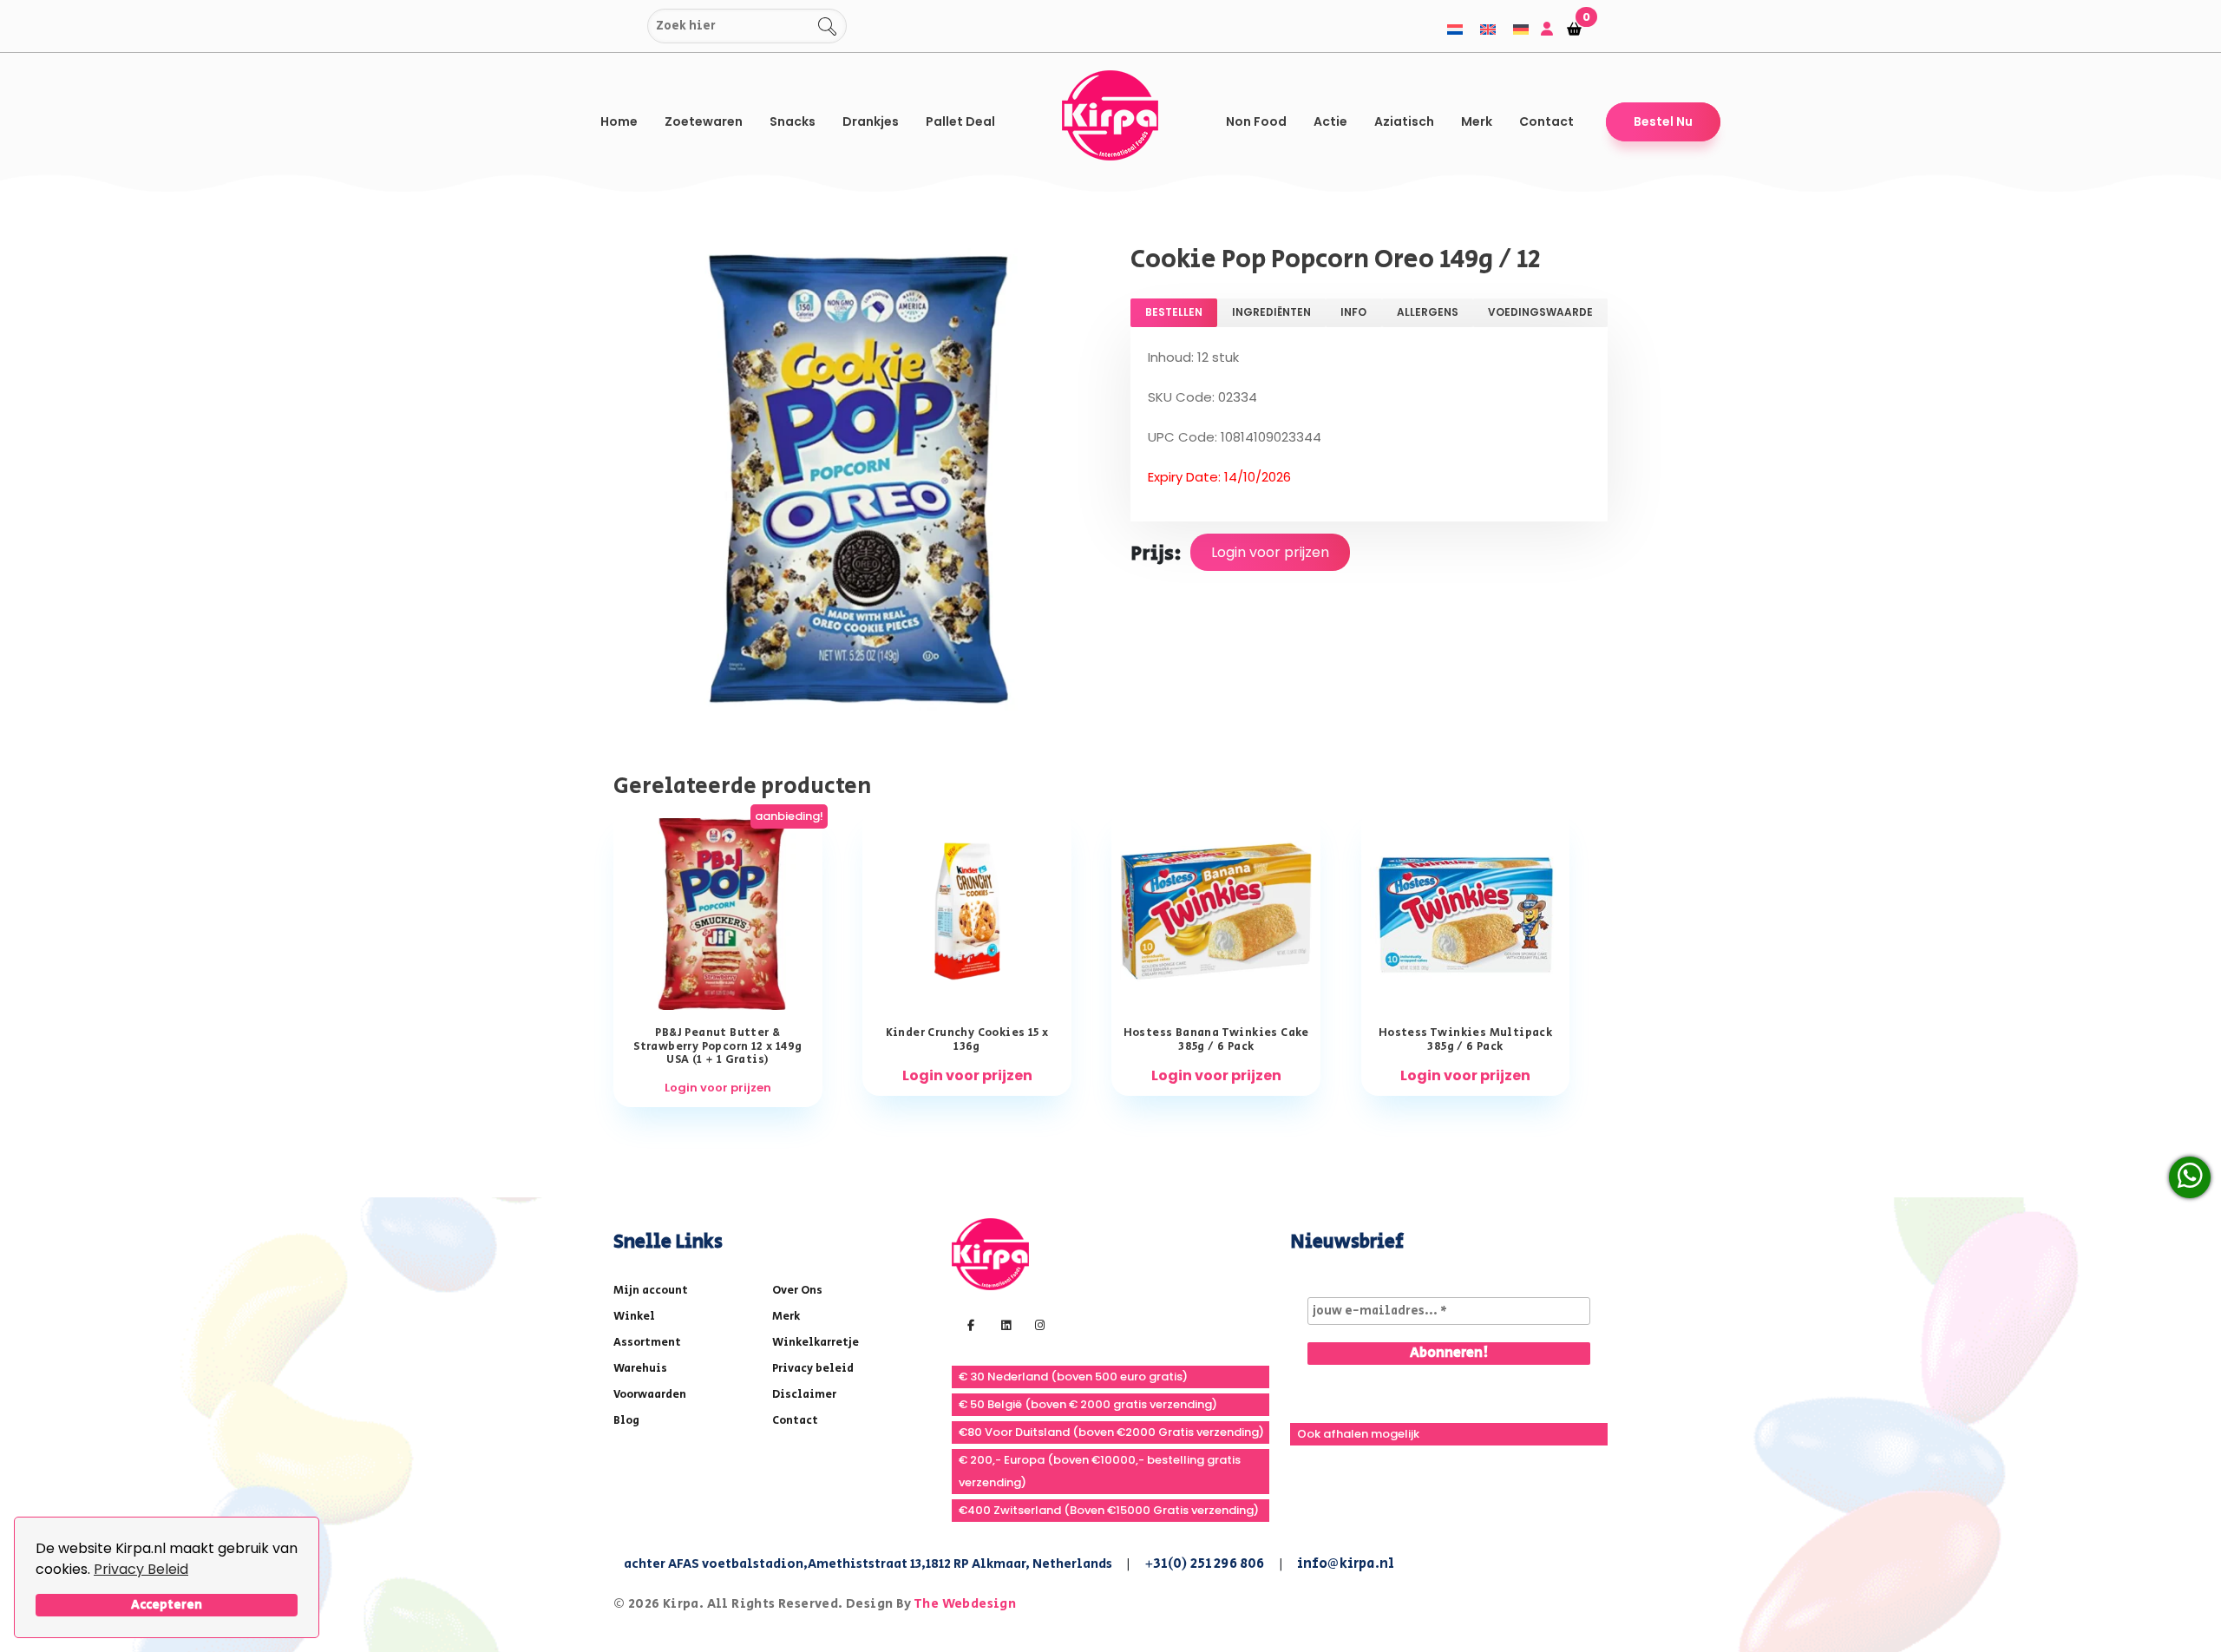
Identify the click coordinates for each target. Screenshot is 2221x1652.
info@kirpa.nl (1346, 1564)
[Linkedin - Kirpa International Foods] (1004, 1324)
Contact (1546, 121)
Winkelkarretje (816, 1343)
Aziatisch (1404, 121)
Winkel (634, 1317)
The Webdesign (965, 1604)
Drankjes (871, 121)
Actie (1330, 121)
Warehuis (640, 1369)
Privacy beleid (813, 1369)
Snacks (793, 121)
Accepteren (167, 1605)
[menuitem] (1455, 29)
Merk (1477, 121)
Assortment (647, 1343)
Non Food (1256, 121)
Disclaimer (804, 1395)
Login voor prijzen (1270, 552)
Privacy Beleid (141, 1569)
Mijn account (651, 1291)
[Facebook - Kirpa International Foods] (969, 1324)
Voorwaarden (650, 1395)
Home (619, 121)
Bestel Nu (1663, 121)
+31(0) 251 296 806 (1205, 1564)
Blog (626, 1421)
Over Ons (797, 1291)
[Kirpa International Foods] (990, 1253)
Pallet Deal (960, 121)
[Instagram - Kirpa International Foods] (1038, 1324)
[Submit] (631, 26)
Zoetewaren (704, 121)
